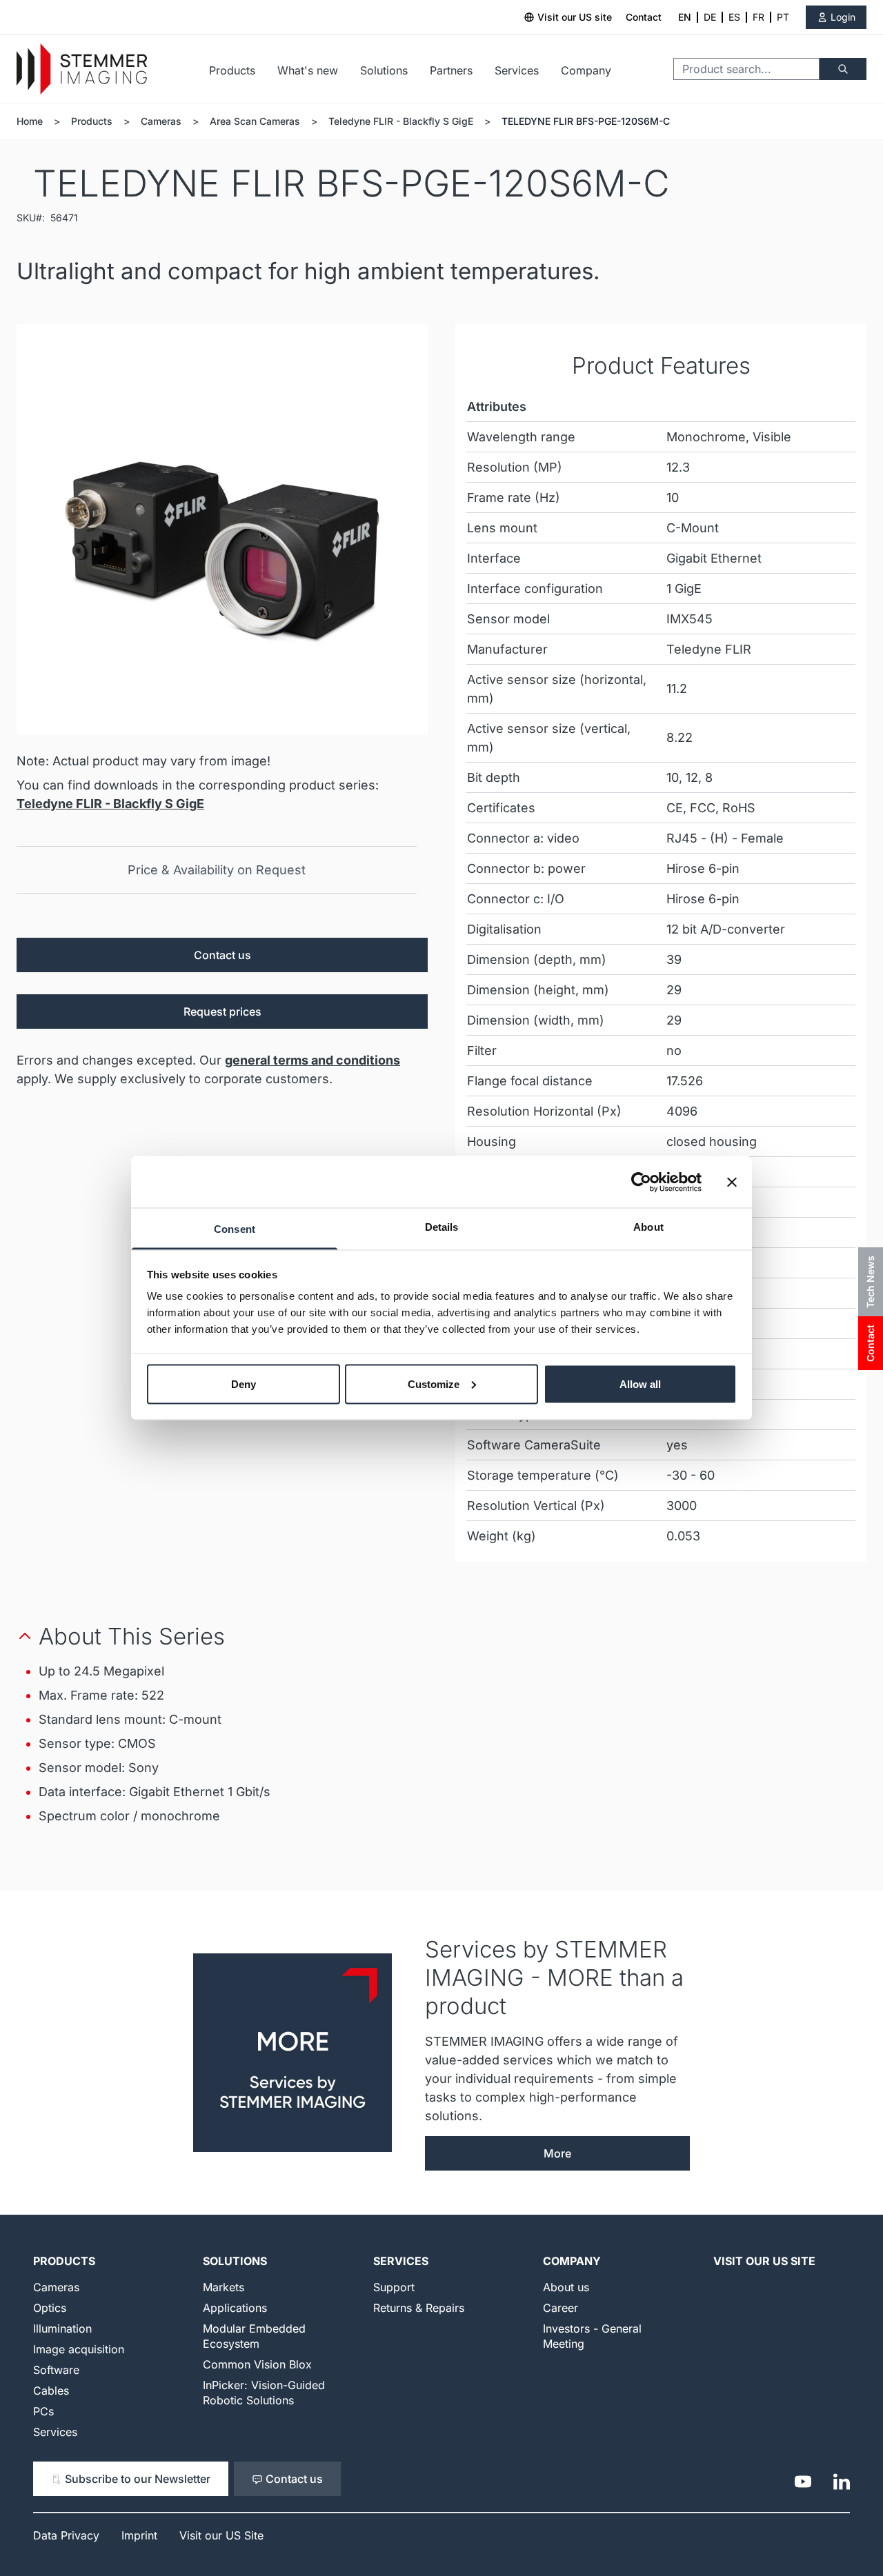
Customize (434, 1383)
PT (783, 17)
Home (30, 121)
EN (685, 17)
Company (586, 70)
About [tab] (648, 1227)
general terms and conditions (312, 1060)
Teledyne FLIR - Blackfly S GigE (401, 121)
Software (56, 2370)
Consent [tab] (235, 1229)
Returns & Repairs (419, 2308)
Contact (644, 17)
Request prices (222, 1012)
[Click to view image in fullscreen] (222, 530)
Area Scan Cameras (255, 121)
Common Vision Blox (257, 2364)
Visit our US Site (764, 2261)
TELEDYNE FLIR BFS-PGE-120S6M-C (586, 121)
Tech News (870, 1282)
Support (394, 2287)
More (557, 2153)
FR (758, 17)
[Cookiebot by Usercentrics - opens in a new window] (641, 1182)
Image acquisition (79, 2349)
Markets (224, 2287)
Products (232, 70)
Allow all (640, 1383)
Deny (244, 1383)
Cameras (161, 121)
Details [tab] (442, 1227)
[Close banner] (732, 1182)
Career (560, 2308)
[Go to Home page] (82, 69)
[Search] (843, 69)
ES (734, 17)
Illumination (62, 2328)
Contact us (222, 955)
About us (566, 2287)
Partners (451, 70)
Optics (50, 2308)
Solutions (384, 70)
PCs (43, 2411)
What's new (308, 70)
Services (517, 70)
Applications (235, 2308)
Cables (51, 2391)
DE (710, 17)
